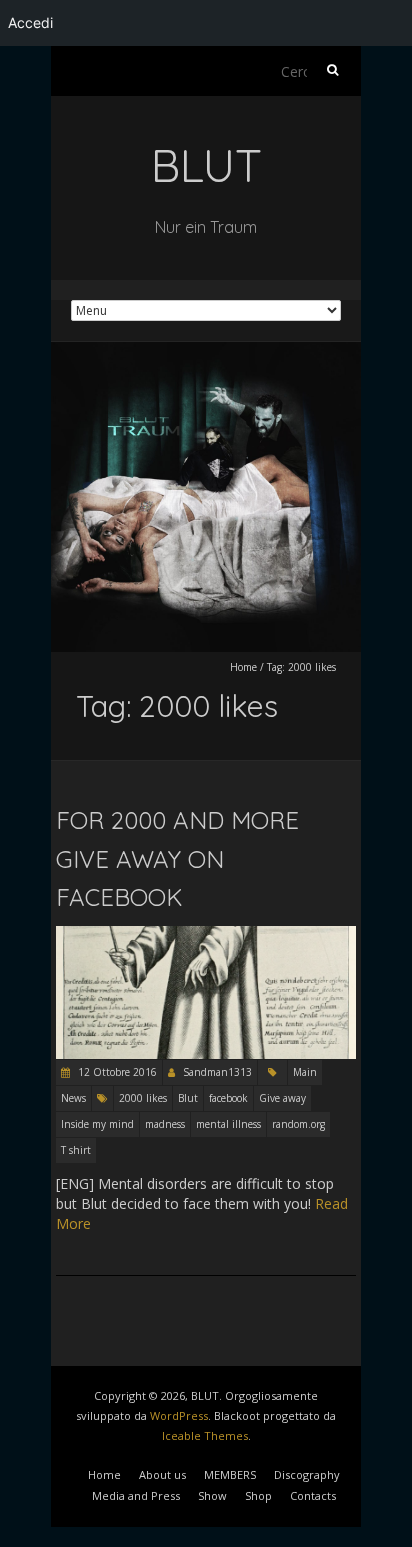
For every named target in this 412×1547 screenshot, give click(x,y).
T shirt (76, 1150)
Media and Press (136, 1495)
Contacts (313, 1495)
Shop (258, 1495)
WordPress (179, 1415)
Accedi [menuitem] (30, 22)
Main (305, 1072)
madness (165, 1124)
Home (243, 667)
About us (162, 1474)
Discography (307, 1474)
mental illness (228, 1124)
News (73, 1098)
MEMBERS (230, 1474)
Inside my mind (97, 1124)
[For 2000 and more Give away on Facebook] (206, 935)
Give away (282, 1098)
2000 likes (143, 1098)
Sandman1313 (217, 1072)
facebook (228, 1098)
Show (212, 1495)
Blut (188, 1098)
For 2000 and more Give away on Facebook (177, 858)
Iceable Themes (205, 1435)
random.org (298, 1124)
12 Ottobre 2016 (116, 1072)
